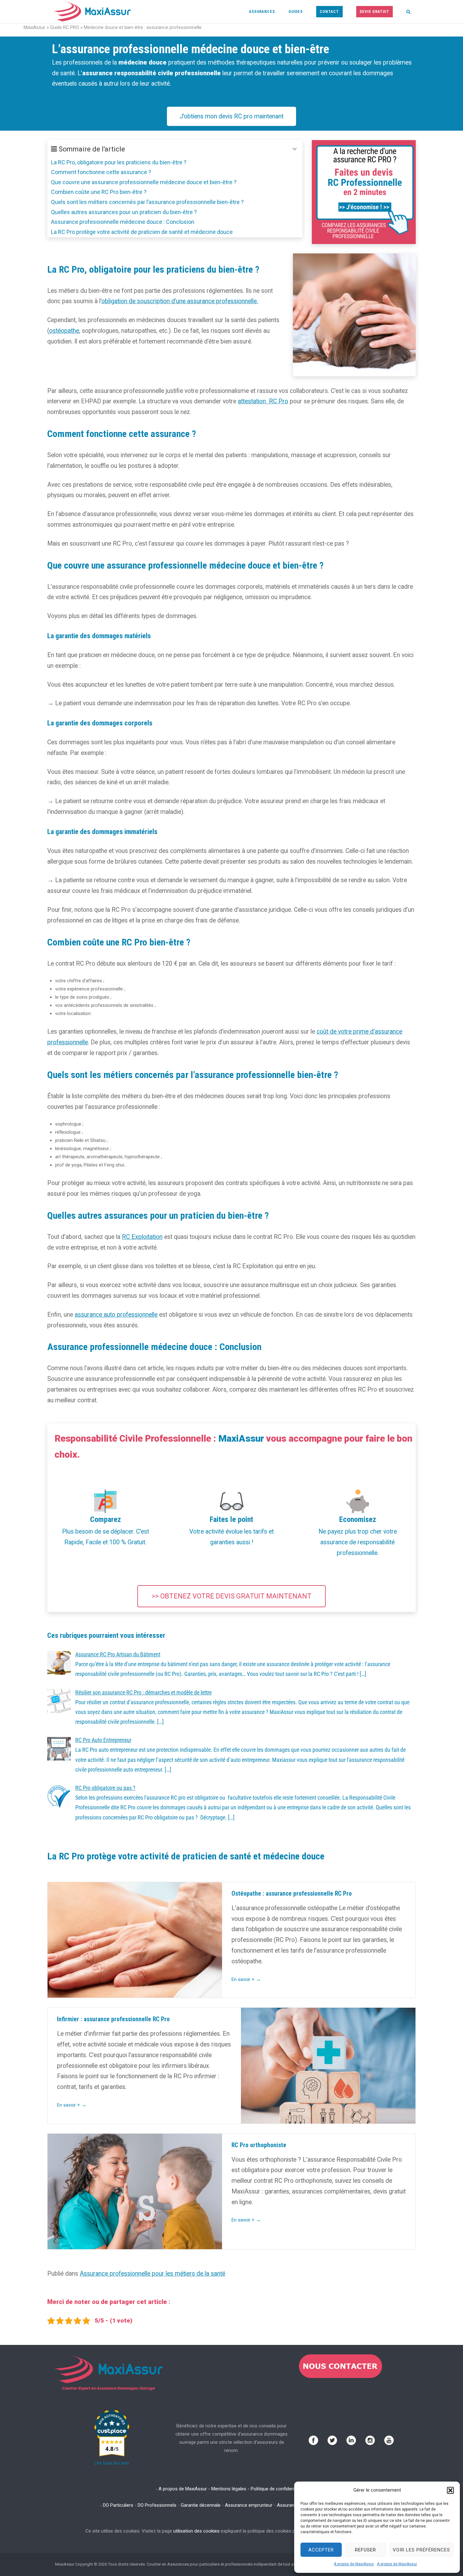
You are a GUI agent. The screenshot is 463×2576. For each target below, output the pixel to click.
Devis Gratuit (374, 12)
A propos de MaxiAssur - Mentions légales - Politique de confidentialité (232, 2489)
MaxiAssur (34, 27)
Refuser (366, 2550)
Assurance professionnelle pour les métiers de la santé (152, 2274)
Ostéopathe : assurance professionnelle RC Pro (292, 1894)
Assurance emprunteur (249, 2505)
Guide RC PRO (65, 27)
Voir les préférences (421, 2550)
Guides (296, 12)
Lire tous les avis (112, 2463)
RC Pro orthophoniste (259, 2145)
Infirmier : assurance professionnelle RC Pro (113, 2019)
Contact (329, 12)
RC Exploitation (142, 1237)
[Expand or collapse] (295, 149)
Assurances (262, 12)
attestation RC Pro (263, 401)
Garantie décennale (201, 2505)
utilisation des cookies (196, 2531)
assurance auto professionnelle (116, 1315)
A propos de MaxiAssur (354, 2564)
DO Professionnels (157, 2505)
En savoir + (246, 1979)
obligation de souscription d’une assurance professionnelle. (180, 301)
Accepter (321, 2550)
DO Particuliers (118, 2505)
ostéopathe (64, 331)
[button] (450, 2490)
